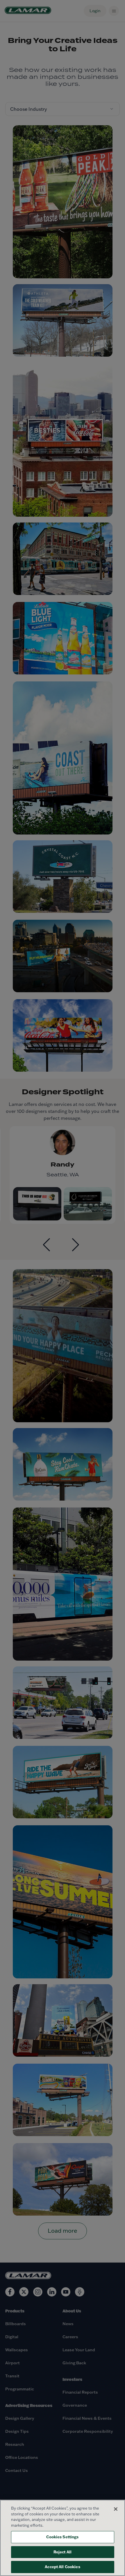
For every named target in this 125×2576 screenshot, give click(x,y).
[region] (63, 2538)
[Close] (116, 2509)
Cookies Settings (62, 2537)
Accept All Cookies (62, 2567)
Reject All (63, 2552)
